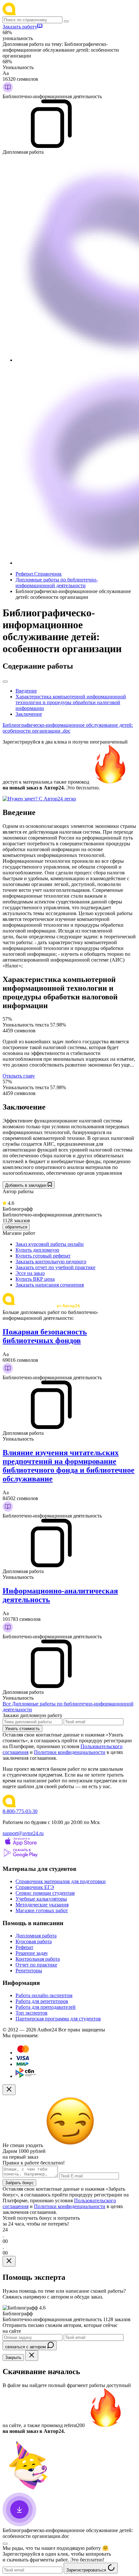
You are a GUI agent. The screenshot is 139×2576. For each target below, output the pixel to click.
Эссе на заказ (30, 1273)
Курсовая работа (34, 1941)
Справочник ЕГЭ (35, 1887)
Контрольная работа (38, 1959)
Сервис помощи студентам (45, 1893)
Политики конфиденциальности (70, 1752)
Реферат (24, 1947)
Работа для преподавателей (46, 2007)
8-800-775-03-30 (20, 1811)
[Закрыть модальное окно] (9, 2090)
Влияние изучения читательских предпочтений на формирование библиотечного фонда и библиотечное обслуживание (69, 1466)
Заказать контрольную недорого (51, 1262)
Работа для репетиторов (42, 2001)
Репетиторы (29, 1971)
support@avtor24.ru (23, 1833)
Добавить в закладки (26, 1185)
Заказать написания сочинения (50, 1285)
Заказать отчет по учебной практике (55, 1267)
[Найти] (66, 21)
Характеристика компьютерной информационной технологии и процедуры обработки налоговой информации (71, 702)
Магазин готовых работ (42, 1910)
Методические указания (42, 1905)
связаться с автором (26, 2347)
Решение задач (32, 1953)
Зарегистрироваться (87, 2570)
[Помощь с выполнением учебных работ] (39, 799)
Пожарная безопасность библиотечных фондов (45, 1336)
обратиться (16, 1227)
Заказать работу (20, 27)
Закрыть (13, 2357)
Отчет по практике (36, 1965)
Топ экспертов (32, 2013)
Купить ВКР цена (35, 1279)
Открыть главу (19, 1076)
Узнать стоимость (22, 1729)
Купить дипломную (37, 1250)
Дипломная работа (36, 1936)
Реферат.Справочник (39, 574)
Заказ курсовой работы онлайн (50, 1244)
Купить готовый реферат (43, 1256)
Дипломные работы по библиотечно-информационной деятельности (57, 583)
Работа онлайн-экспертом (44, 1995)
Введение (26, 691)
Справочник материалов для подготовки (61, 1881)
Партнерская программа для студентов (58, 2019)
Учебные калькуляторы (41, 1899)
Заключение (29, 714)
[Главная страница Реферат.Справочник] (45, 13)
